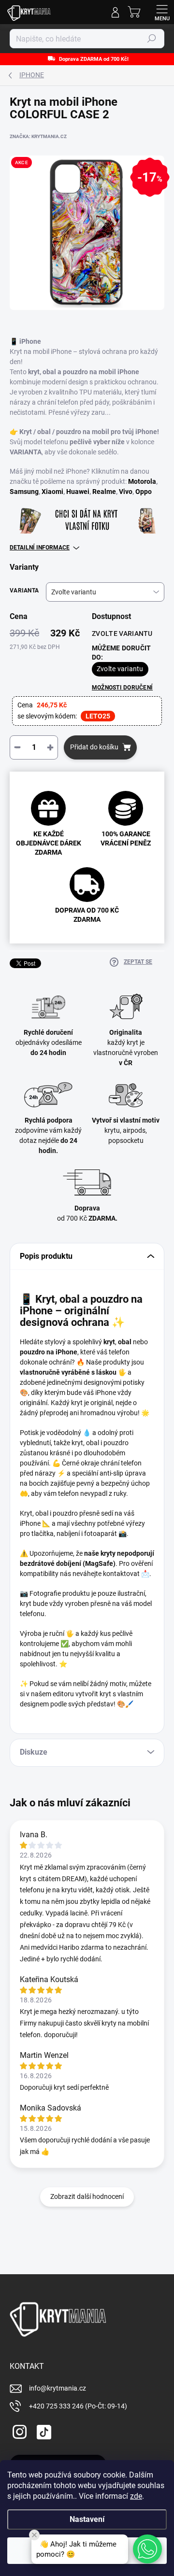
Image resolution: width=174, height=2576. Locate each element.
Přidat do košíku (94, 747)
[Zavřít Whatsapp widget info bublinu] (34, 2535)
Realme (104, 492)
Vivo (126, 492)
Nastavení (87, 2519)
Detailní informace (40, 548)
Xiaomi (52, 492)
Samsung (24, 492)
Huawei (78, 492)
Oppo (144, 492)
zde (136, 2496)
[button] (147, 2549)
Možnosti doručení (122, 688)
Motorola (142, 481)
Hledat (152, 39)
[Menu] (162, 12)
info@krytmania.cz (58, 2388)
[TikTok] (42, 2430)
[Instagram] (18, 2430)
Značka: (38, 136)
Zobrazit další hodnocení (87, 2196)
